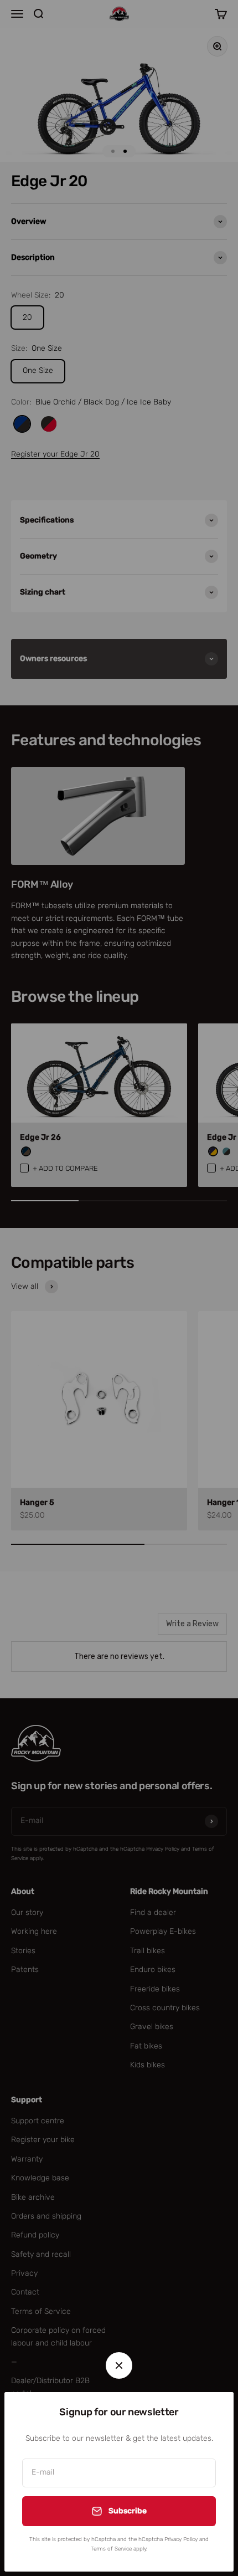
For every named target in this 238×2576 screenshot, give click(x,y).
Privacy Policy (181, 2539)
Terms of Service (111, 2549)
